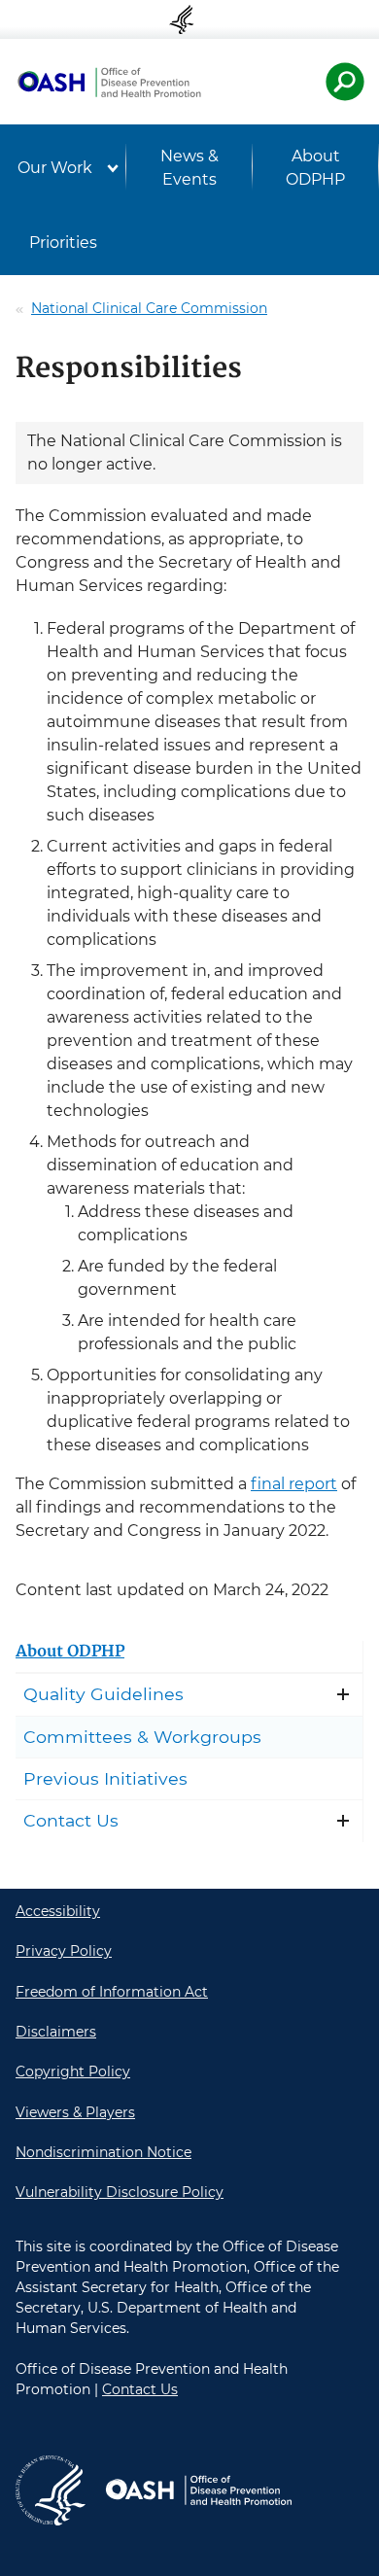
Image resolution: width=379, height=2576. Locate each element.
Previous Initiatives (105, 1778)
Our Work (55, 168)
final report (294, 1484)
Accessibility (58, 1911)
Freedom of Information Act (112, 1992)
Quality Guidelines (103, 1694)
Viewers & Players (75, 2112)
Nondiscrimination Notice (103, 2152)
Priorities (63, 243)
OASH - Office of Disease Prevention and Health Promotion (198, 2490)
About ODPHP (315, 168)
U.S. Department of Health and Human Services (189, 19)
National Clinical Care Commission (149, 308)
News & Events (189, 168)
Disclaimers (56, 2032)
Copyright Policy (73, 2071)
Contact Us (71, 1820)
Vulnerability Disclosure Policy (120, 2192)
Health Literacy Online (109, 82)
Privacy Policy (64, 1951)
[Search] (345, 82)
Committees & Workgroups (142, 1737)
